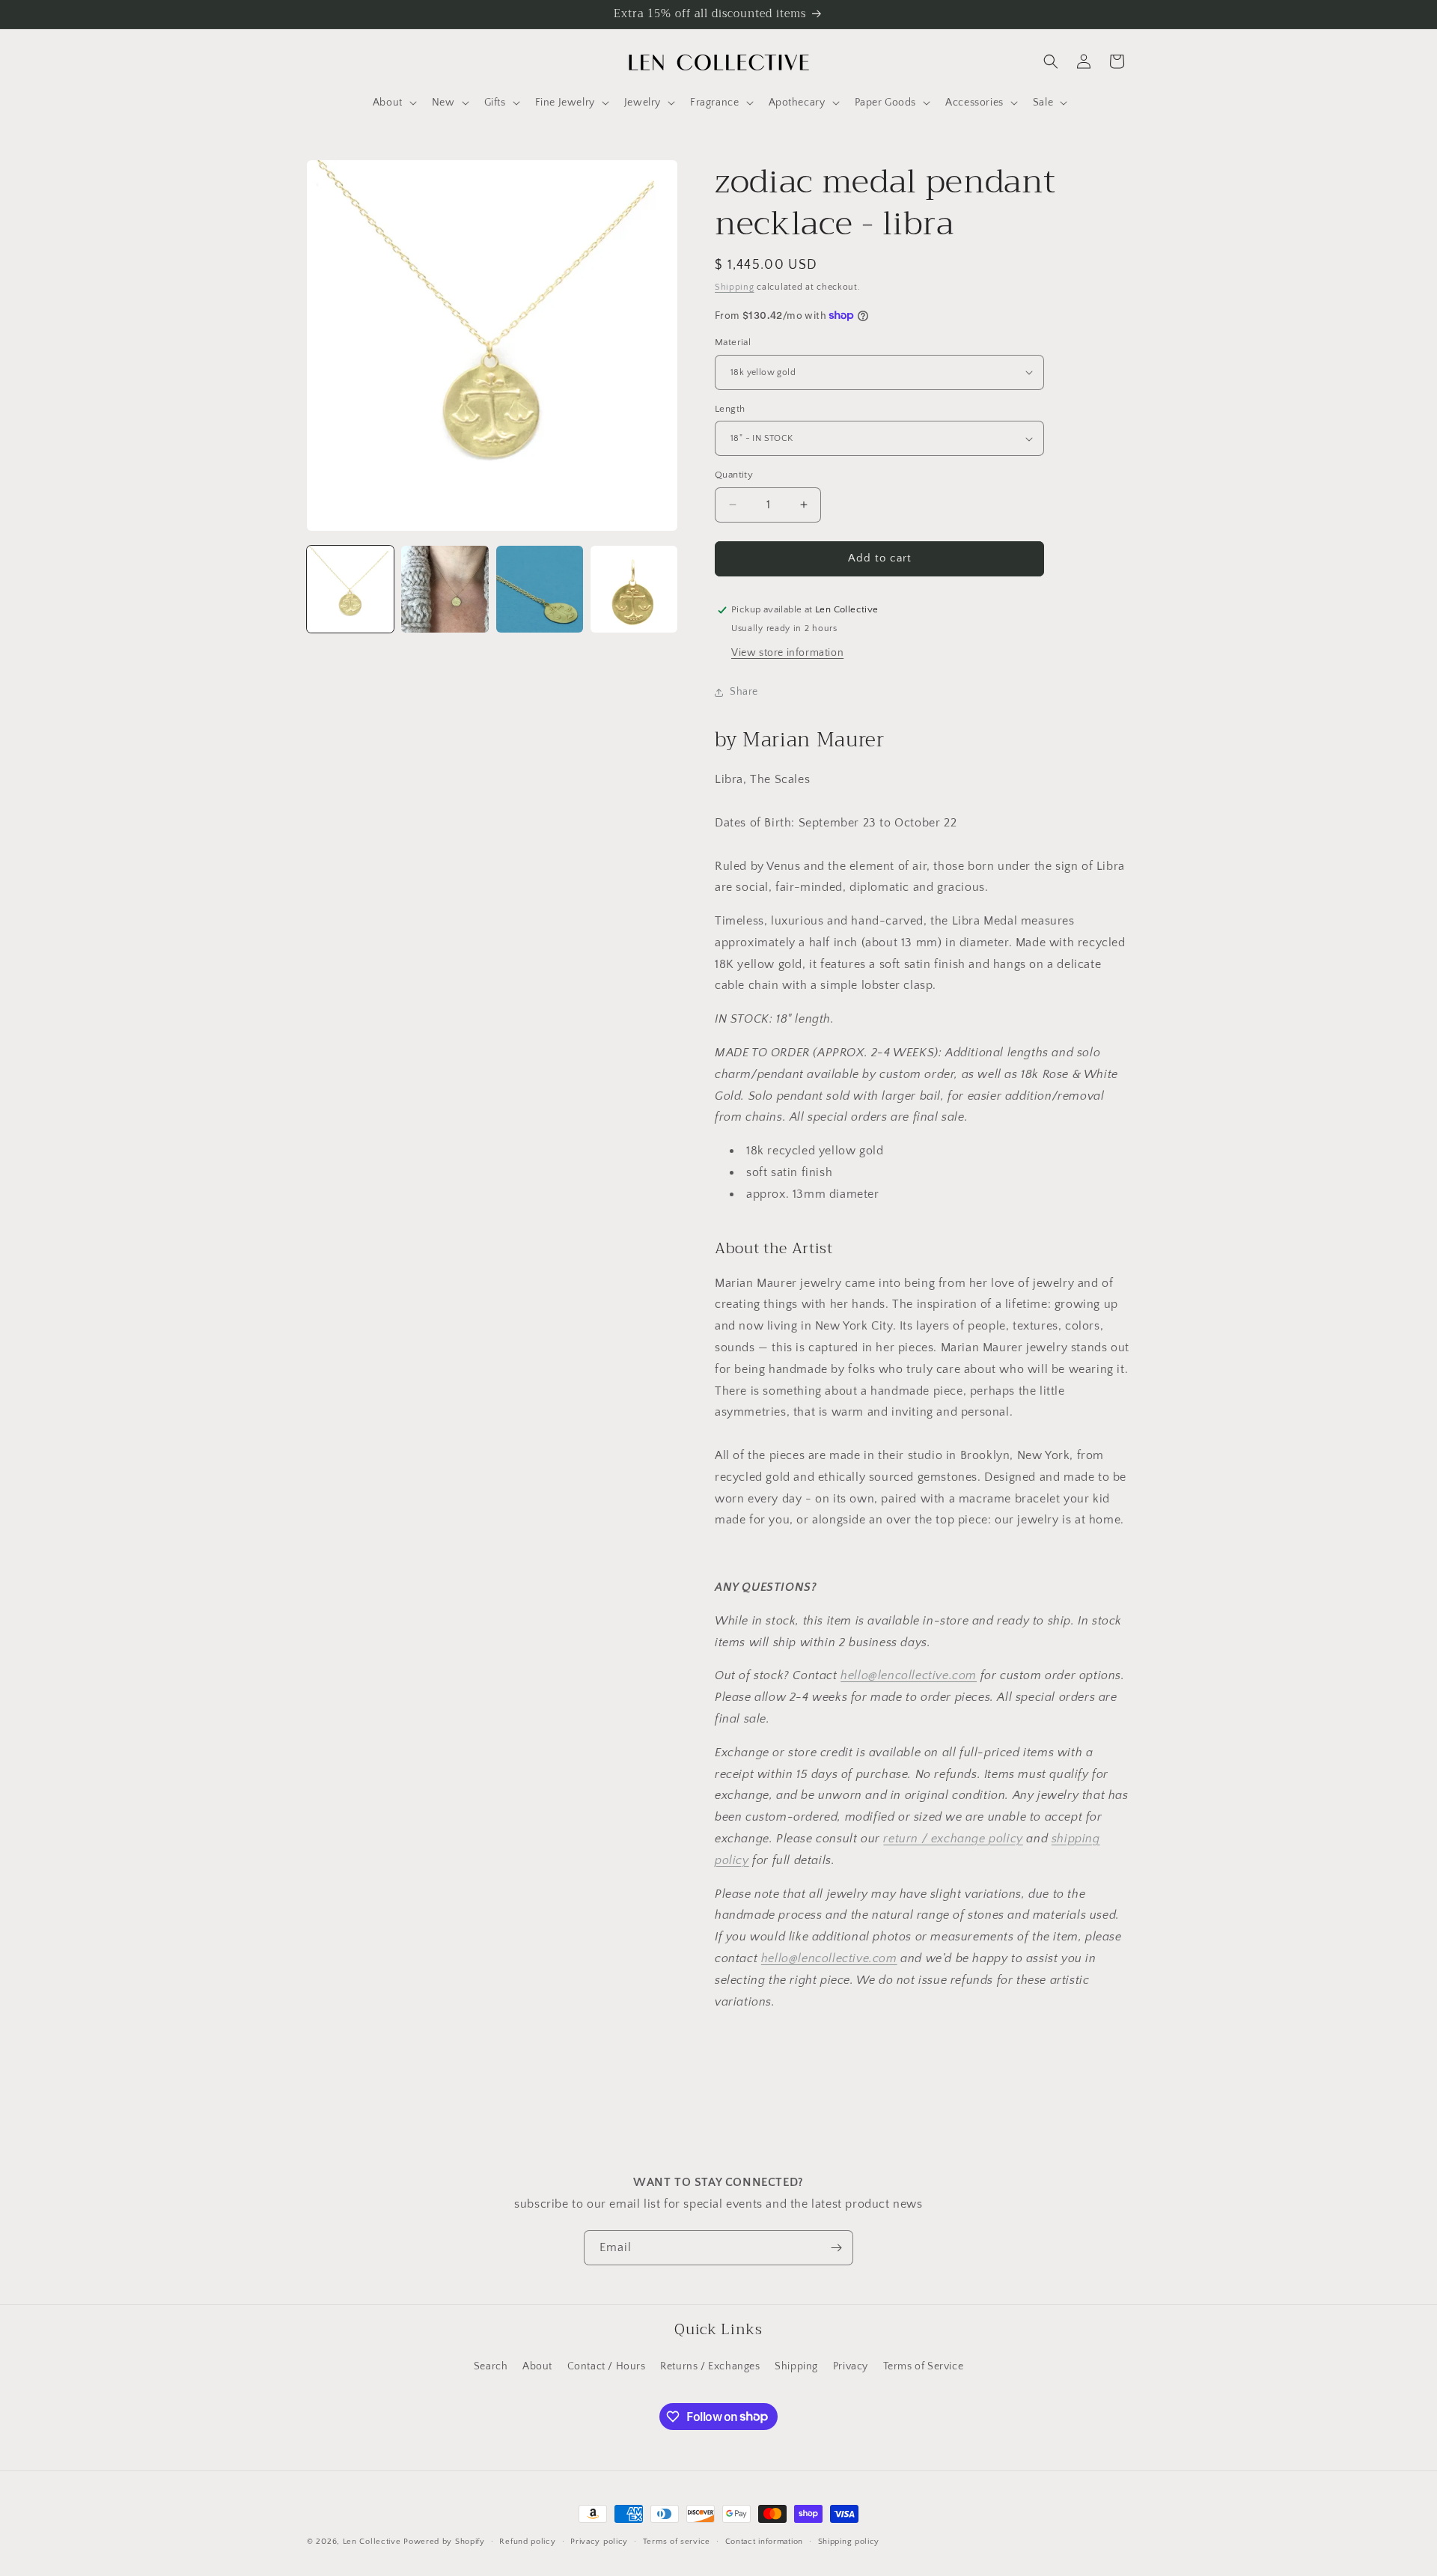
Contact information (764, 2541)
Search (491, 2366)
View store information (787, 653)
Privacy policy (599, 2541)
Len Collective (372, 2542)
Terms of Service (924, 2366)
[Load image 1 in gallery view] (350, 589)
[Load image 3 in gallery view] (540, 589)
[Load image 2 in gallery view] (445, 589)
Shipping (735, 287)
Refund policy (527, 2541)
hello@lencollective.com (909, 1675)
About (537, 2366)
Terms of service (677, 2541)
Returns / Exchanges (710, 2366)
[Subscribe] (836, 2248)
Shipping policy (849, 2541)
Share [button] (744, 692)
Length (730, 409)
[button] (393, 103)
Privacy (851, 2366)
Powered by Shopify (444, 2542)
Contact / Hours (607, 2366)
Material (733, 342)
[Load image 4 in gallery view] (634, 589)
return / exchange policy (953, 1839)
